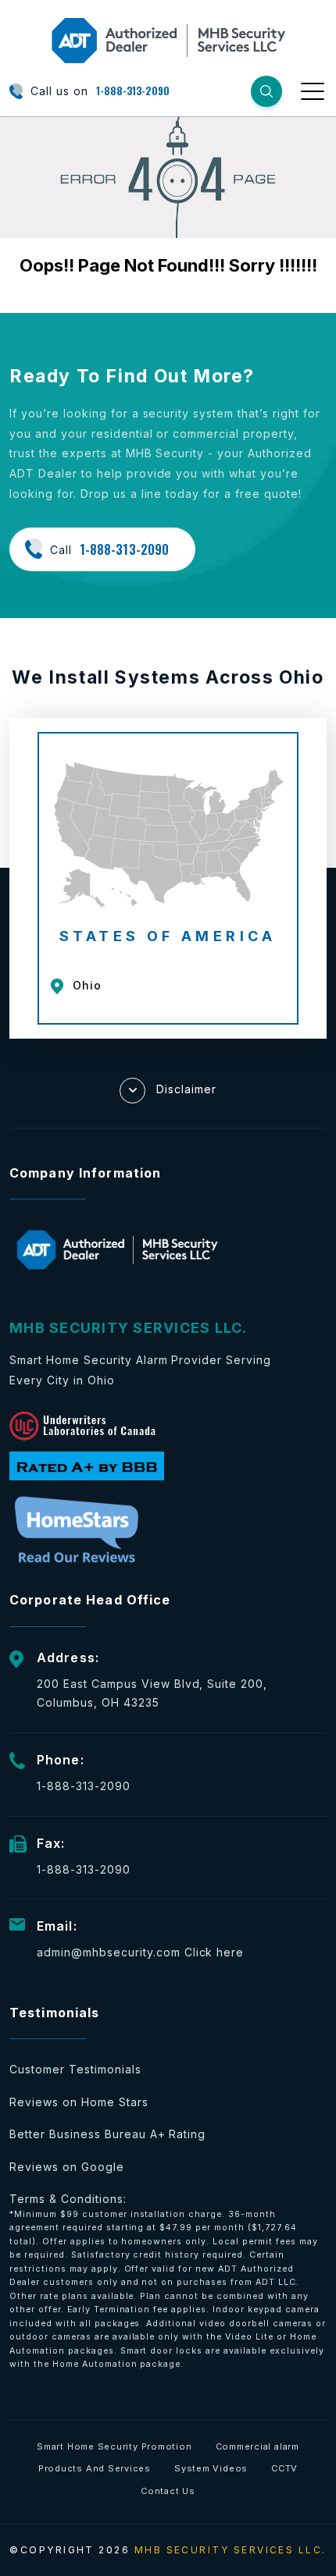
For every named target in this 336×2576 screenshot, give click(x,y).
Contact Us (168, 2491)
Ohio (87, 985)
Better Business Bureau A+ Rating (107, 2134)
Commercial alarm (257, 2446)
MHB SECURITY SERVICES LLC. (231, 2550)
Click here (214, 1952)
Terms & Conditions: (168, 2281)
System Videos (211, 2468)
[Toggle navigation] (314, 91)
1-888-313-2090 (133, 91)
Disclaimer (186, 1088)
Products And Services (95, 2468)
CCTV (284, 2468)
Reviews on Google (67, 2167)
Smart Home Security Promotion (114, 2446)
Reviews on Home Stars (79, 2102)
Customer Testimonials (75, 2069)
